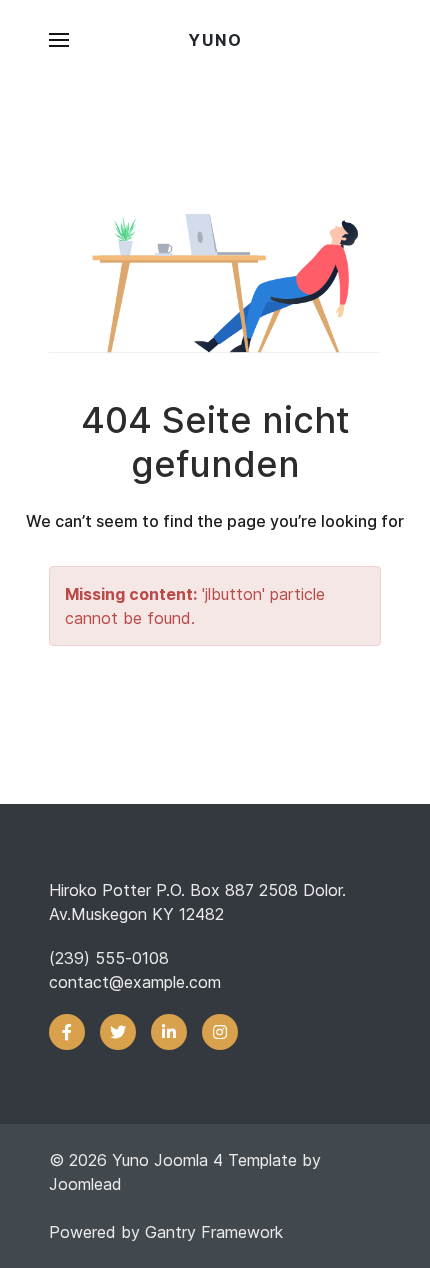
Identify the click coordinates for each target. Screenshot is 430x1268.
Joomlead (85, 1184)
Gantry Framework (214, 1232)
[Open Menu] (59, 40)
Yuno (215, 40)
